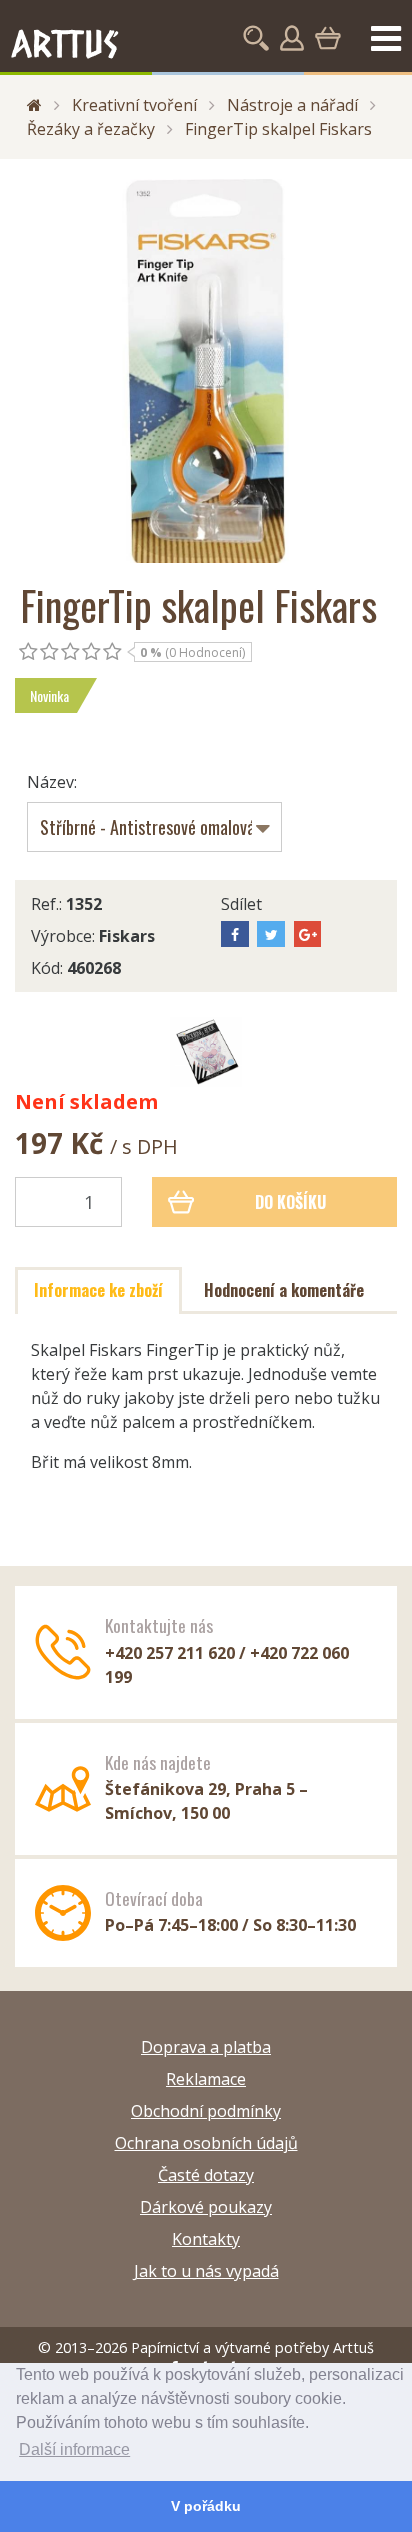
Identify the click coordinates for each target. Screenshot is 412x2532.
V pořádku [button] (206, 2506)
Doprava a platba (206, 2047)
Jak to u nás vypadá (206, 2271)
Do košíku (290, 1202)
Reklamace (206, 2079)
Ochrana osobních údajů (206, 2143)
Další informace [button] (74, 2449)
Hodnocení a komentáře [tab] (284, 1290)
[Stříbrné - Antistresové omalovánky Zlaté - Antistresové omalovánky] (154, 827)
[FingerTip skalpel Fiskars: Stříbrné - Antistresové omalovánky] (206, 1052)
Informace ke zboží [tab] (98, 1290)
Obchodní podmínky (206, 2111)
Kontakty (206, 2239)
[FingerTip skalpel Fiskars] (206, 371)
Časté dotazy (206, 2175)
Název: (52, 782)
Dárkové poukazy (206, 2207)
